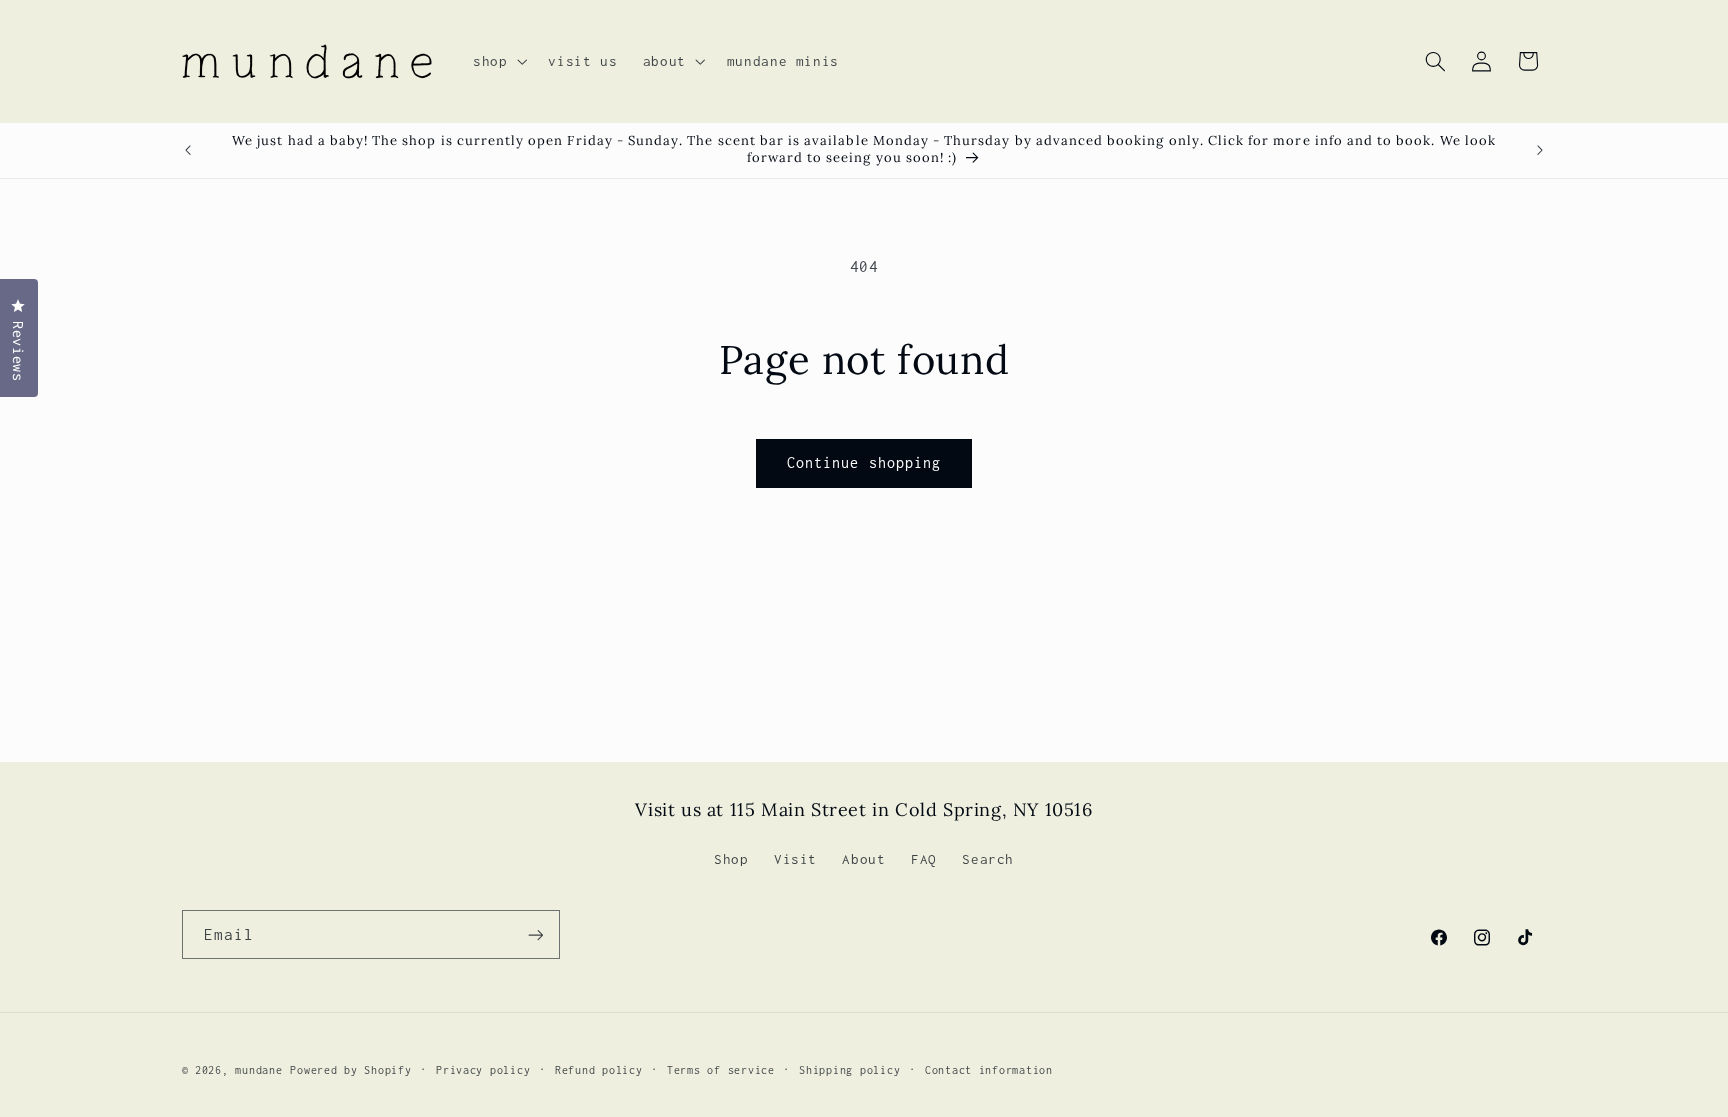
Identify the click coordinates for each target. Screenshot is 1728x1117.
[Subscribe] (535, 934)
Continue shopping (864, 462)
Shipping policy (849, 1070)
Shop (731, 859)
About (863, 859)
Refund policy (599, 1070)
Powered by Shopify (350, 1070)
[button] (497, 61)
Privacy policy (483, 1070)
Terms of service (721, 1070)
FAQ (924, 859)
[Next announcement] (1540, 150)
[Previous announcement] (188, 150)
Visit (795, 859)
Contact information (989, 1070)
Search (988, 859)
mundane (258, 1070)
